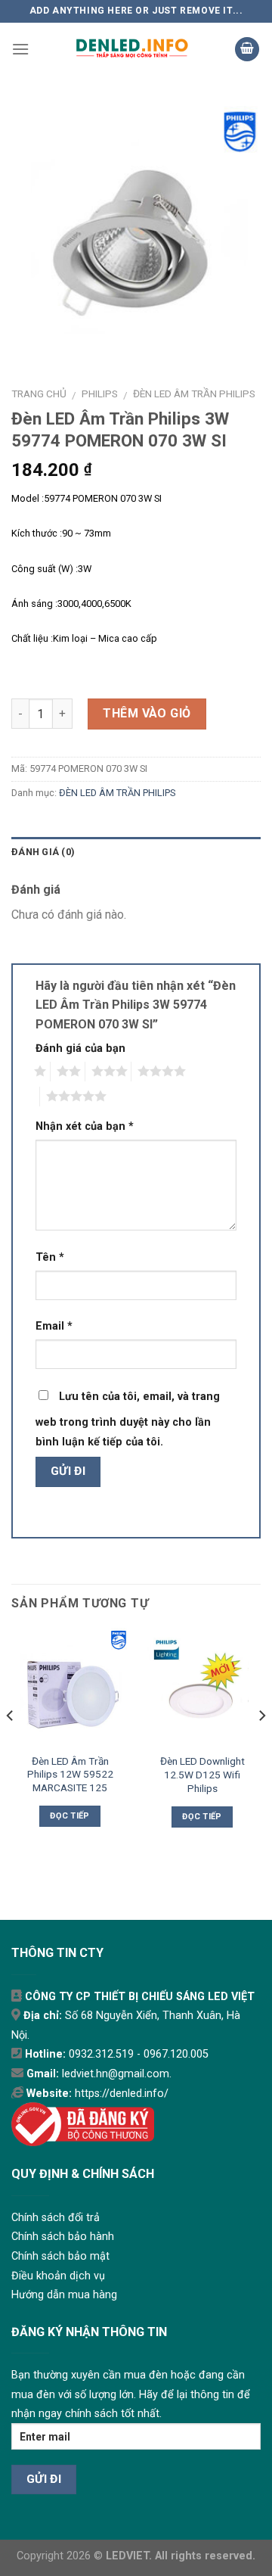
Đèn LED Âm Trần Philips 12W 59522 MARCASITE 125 (70, 1774)
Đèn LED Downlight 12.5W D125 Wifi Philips (202, 1774)
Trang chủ (39, 394)
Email (54, 1326)
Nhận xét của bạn (85, 1126)
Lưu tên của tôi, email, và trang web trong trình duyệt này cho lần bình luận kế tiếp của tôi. (128, 1419)
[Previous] (11, 1746)
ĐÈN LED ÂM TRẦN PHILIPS (194, 394)
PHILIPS (100, 394)
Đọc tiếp (70, 1816)
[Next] (261, 1746)
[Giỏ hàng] (247, 50)
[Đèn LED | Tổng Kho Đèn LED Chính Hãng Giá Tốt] (132, 49)
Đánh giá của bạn (80, 1048)
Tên (50, 1257)
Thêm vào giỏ (147, 713)
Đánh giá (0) (43, 852)
